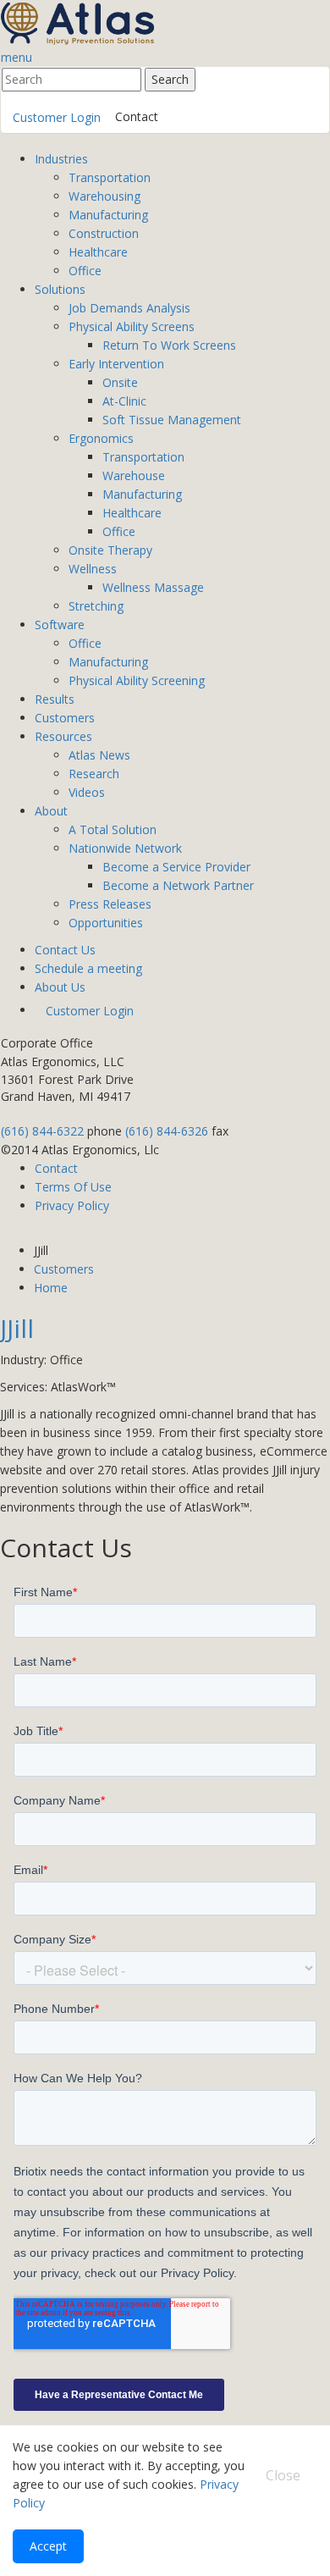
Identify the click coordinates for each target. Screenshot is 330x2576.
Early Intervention (116, 364)
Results (55, 699)
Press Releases (110, 904)
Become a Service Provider (176, 867)
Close (283, 2475)
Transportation (110, 177)
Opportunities (106, 923)
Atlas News (99, 755)
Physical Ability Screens (132, 326)
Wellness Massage (153, 587)
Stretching (96, 606)
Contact (137, 116)
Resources (63, 736)
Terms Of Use (73, 1187)
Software (60, 625)
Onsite (120, 382)
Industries (61, 159)
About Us (60, 987)
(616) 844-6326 (167, 1131)
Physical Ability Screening (137, 680)
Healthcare (98, 252)
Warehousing (104, 196)
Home (51, 1288)
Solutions (60, 289)
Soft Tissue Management (172, 420)
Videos (87, 792)
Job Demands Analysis (129, 308)
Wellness (93, 569)
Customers (65, 718)
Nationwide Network (125, 848)
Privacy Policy (72, 1205)
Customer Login (57, 117)
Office (85, 271)
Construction (104, 233)
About (51, 811)
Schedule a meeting (88, 968)
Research (94, 774)
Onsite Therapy (110, 550)
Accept (48, 2546)
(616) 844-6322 (42, 1131)
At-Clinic (124, 401)
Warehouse (134, 475)
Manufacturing (108, 215)
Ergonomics (101, 438)
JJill (17, 1328)
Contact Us (65, 950)
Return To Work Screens (169, 345)
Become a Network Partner (178, 885)
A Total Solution (113, 829)
